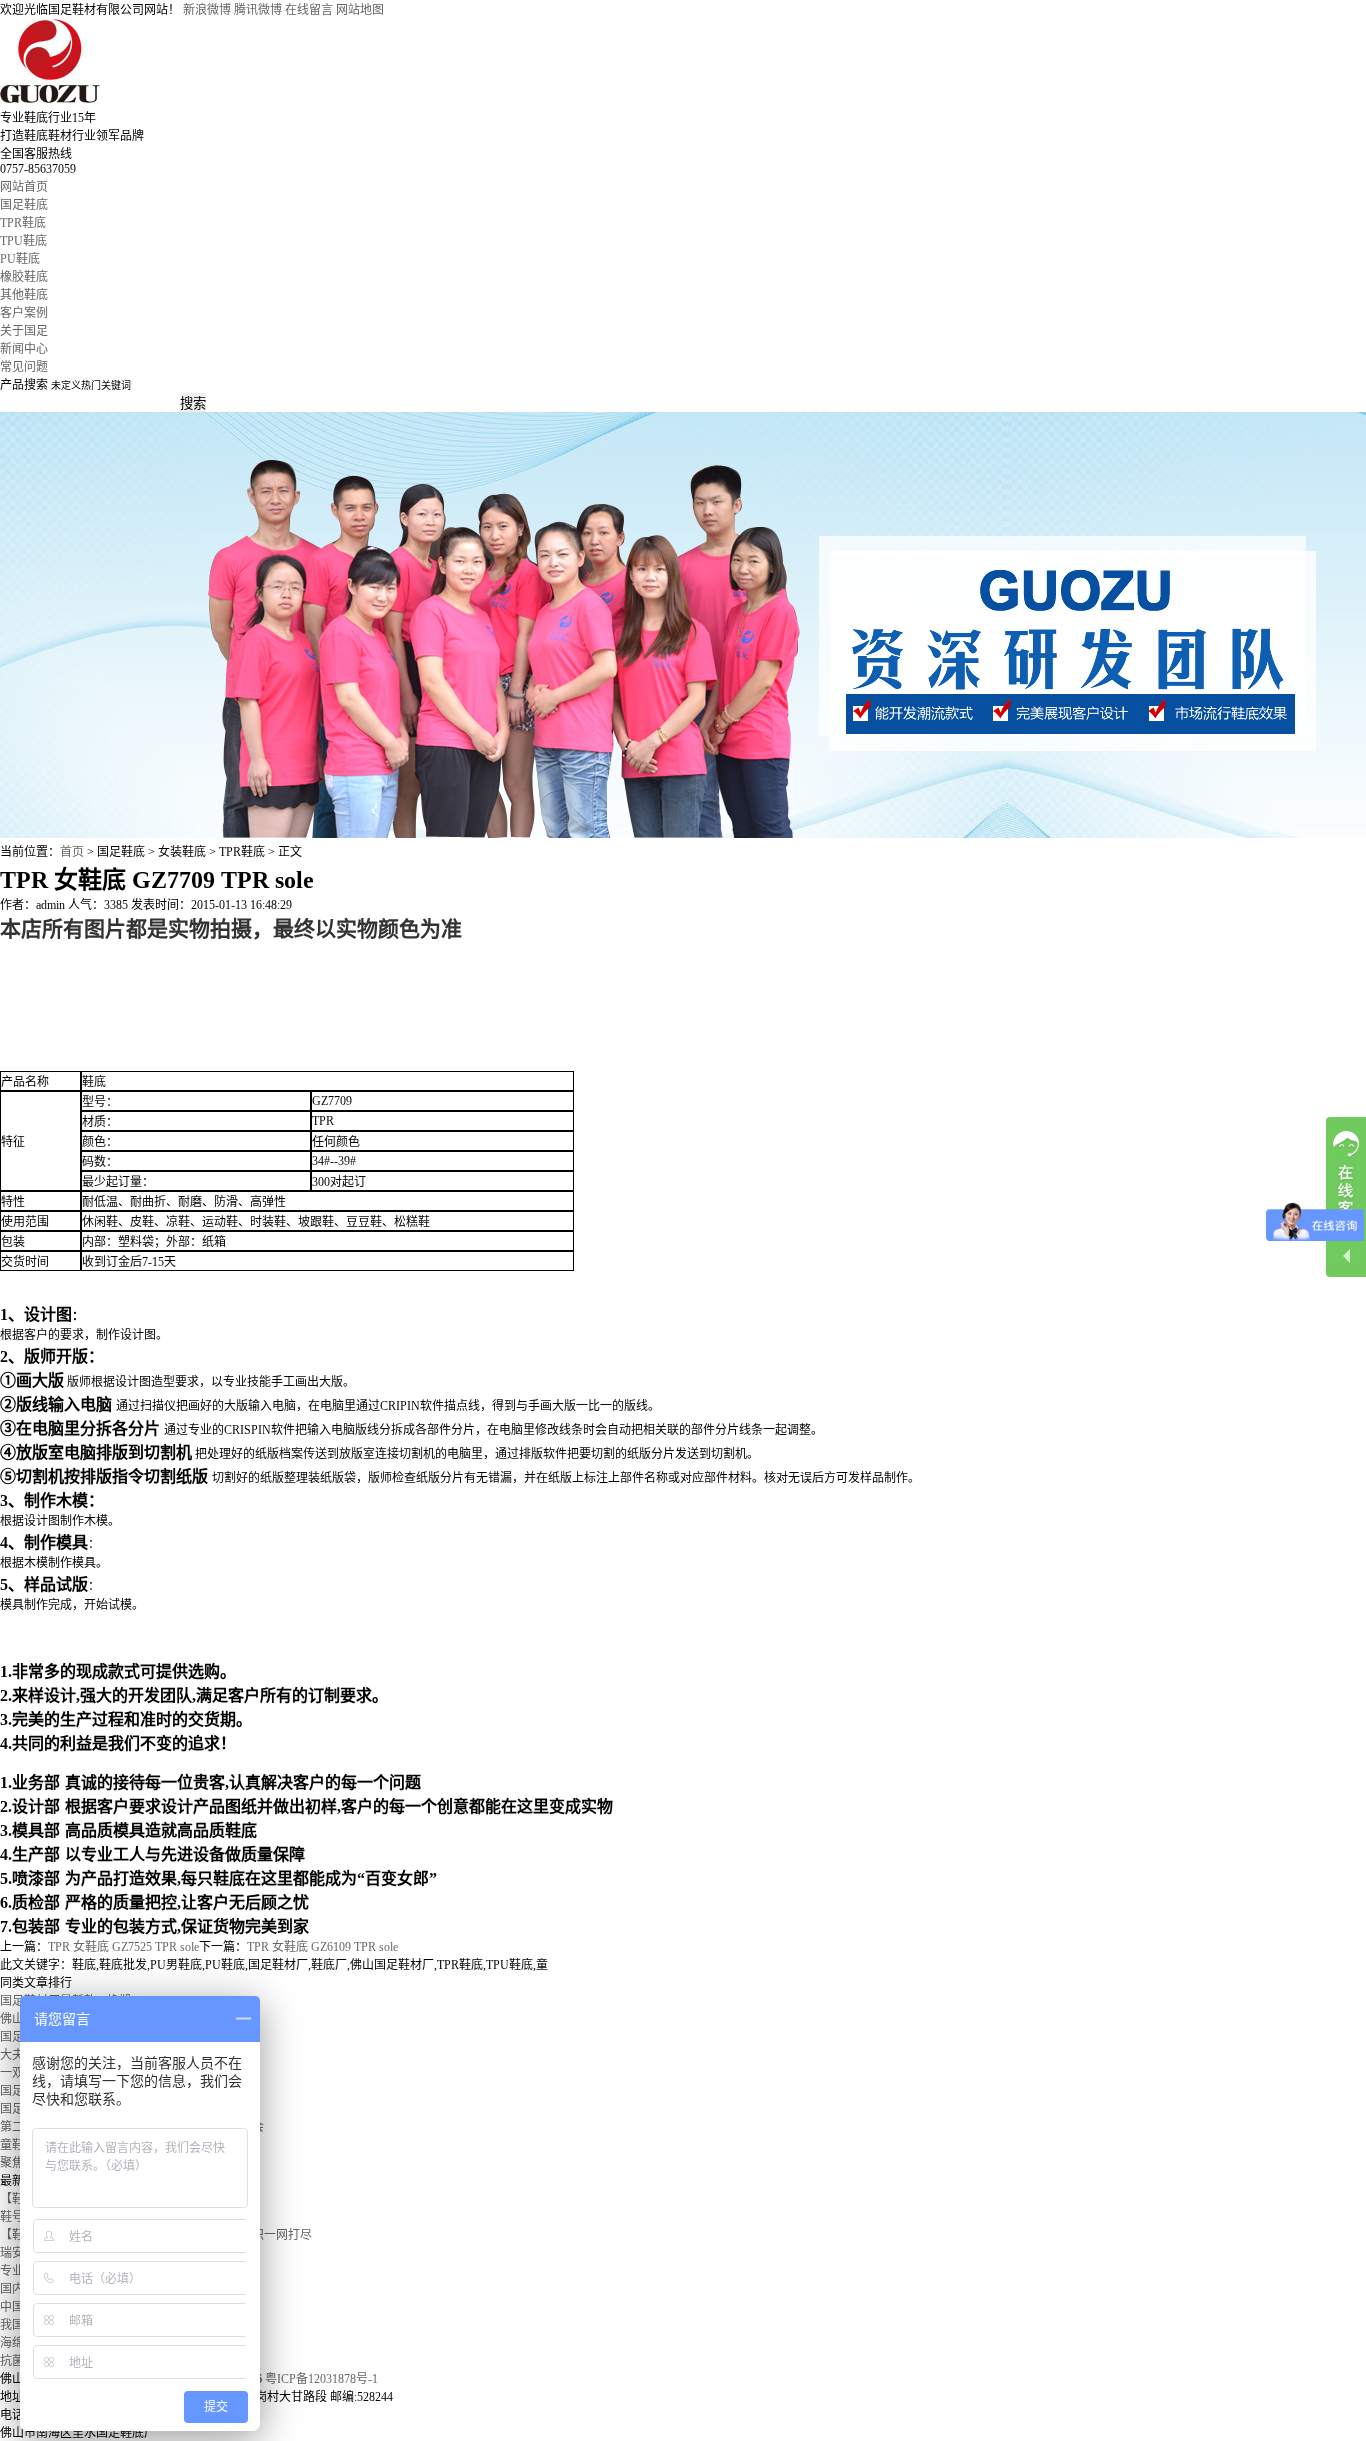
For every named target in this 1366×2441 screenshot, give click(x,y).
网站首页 (24, 187)
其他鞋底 (24, 295)
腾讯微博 (258, 10)
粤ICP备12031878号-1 (321, 2379)
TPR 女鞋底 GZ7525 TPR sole (123, 1947)
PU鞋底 (20, 259)
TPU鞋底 (23, 241)
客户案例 (24, 313)
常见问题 (24, 367)
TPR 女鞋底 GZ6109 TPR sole (322, 1947)
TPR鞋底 (23, 223)
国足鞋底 (24, 205)
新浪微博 (207, 10)
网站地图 (360, 10)
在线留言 (309, 10)
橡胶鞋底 (24, 277)
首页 (72, 852)
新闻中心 (24, 349)
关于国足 (24, 331)
